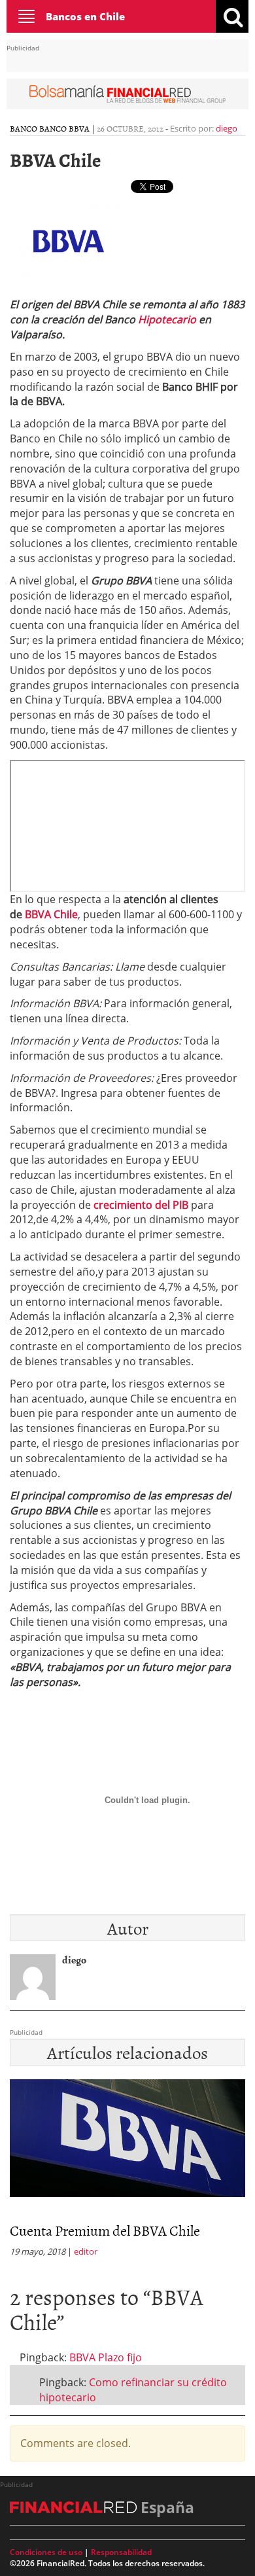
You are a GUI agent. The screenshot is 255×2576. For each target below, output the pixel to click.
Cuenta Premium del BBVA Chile (105, 2230)
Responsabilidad (121, 2552)
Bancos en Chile (85, 16)
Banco (24, 128)
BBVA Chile (51, 914)
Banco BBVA (64, 128)
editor (86, 2251)
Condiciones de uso (46, 2552)
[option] (127, 2172)
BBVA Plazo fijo (106, 2357)
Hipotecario (167, 319)
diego (227, 128)
